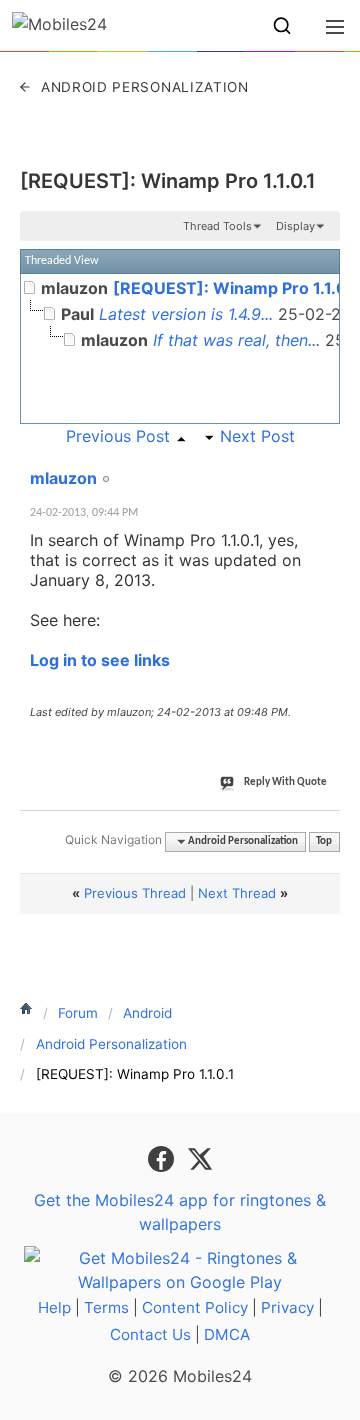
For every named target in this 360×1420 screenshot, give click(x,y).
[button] (282, 26)
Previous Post (118, 436)
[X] (200, 1157)
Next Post (257, 436)
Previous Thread (135, 893)
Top (324, 841)
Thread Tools (217, 226)
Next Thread (237, 893)
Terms (106, 1307)
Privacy (287, 1307)
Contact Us (150, 1334)
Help (54, 1307)
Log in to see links (100, 660)
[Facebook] (163, 1157)
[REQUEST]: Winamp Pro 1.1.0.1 (168, 181)
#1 (324, 467)
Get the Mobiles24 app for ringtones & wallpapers (180, 1212)
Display (295, 226)
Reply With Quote (285, 782)
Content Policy (195, 1307)
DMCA (227, 1334)
